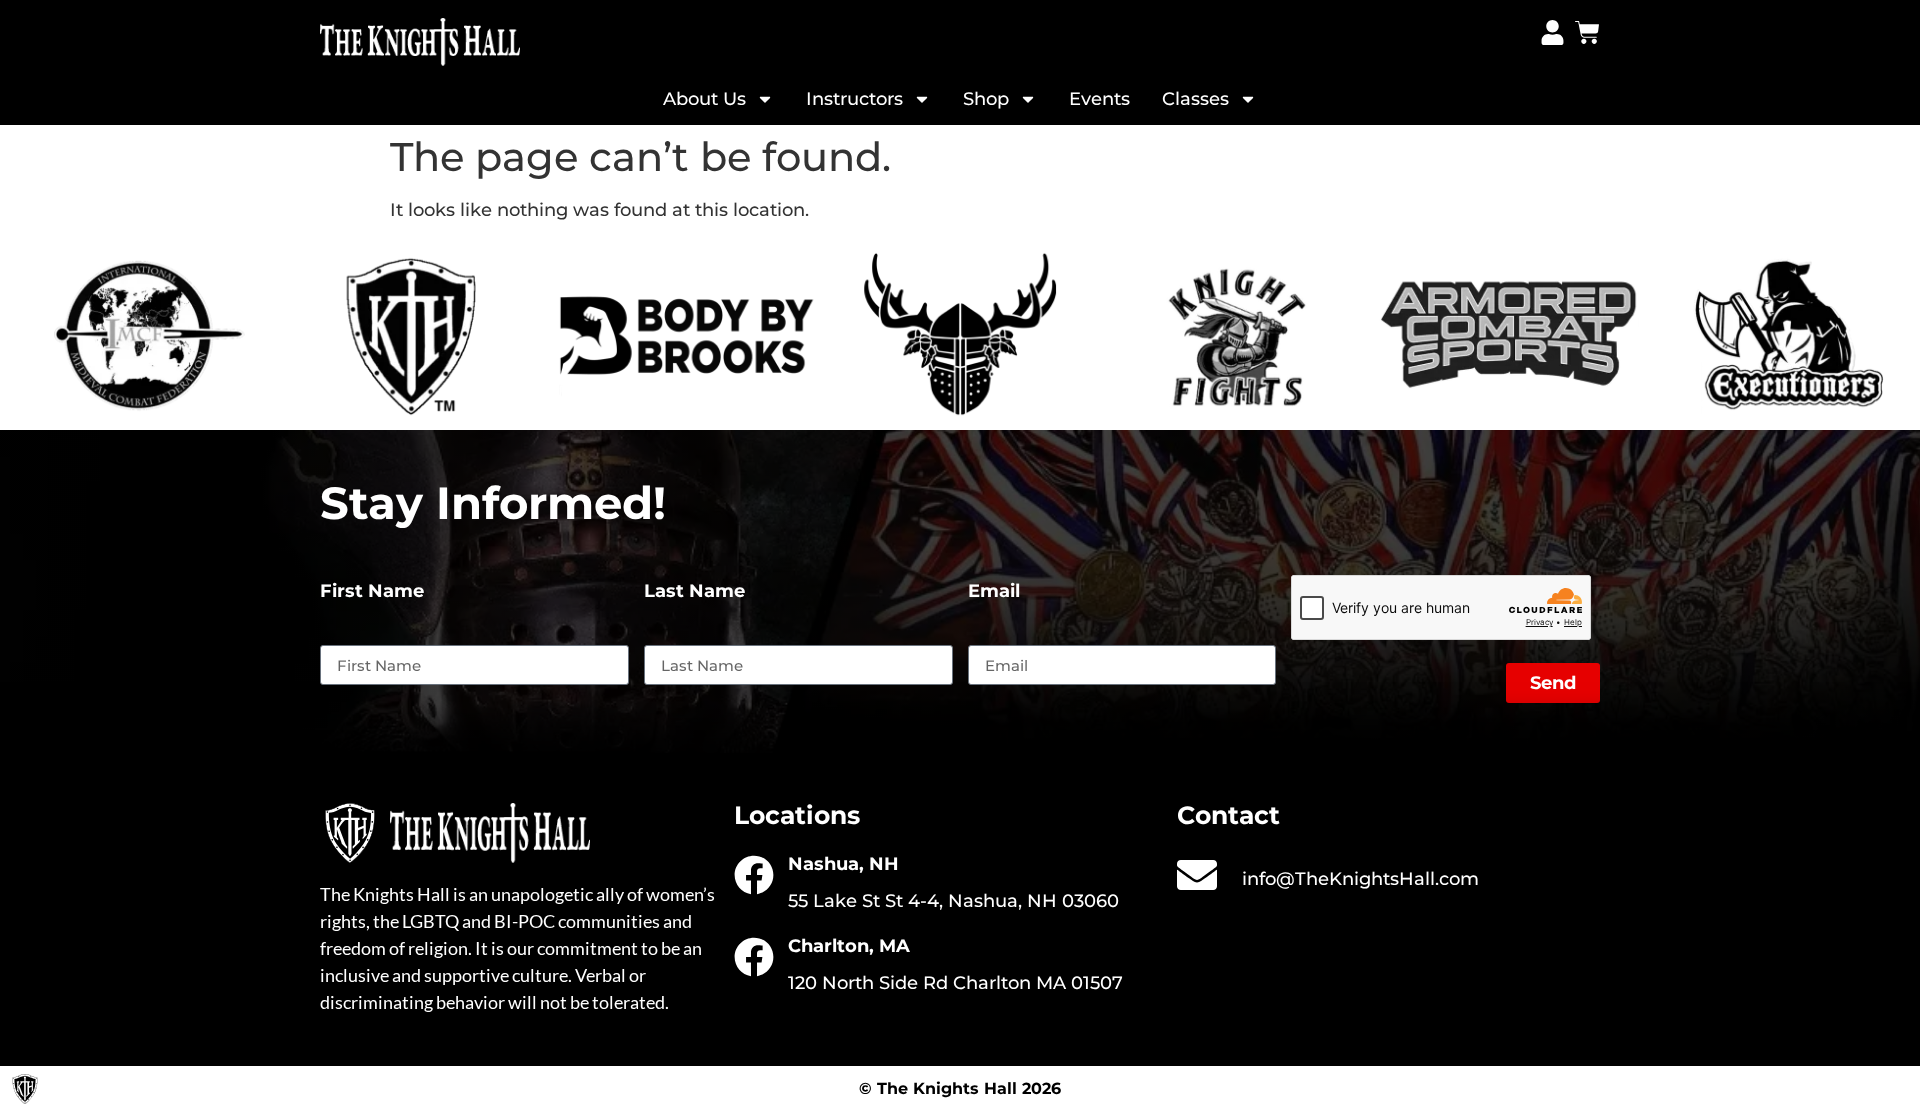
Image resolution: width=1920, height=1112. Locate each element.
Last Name (694, 592)
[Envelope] (1197, 875)
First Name (372, 592)
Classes (1195, 99)
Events (1099, 99)
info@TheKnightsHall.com (1360, 879)
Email (994, 592)
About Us (704, 99)
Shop (986, 99)
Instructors (854, 99)
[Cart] (1587, 32)
